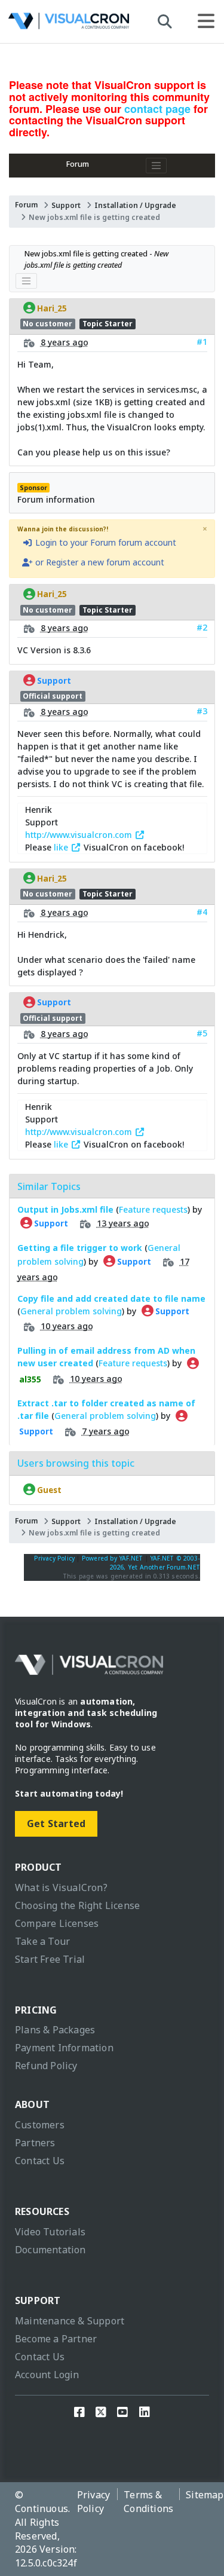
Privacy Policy (54, 1558)
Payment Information (64, 2048)
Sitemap (205, 2495)
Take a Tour (42, 1941)
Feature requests (153, 1209)
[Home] (69, 24)
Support (66, 205)
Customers (40, 2125)
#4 (202, 912)
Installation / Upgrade (135, 205)
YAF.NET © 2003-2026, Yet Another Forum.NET (155, 1563)
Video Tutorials (50, 2232)
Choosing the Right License (77, 1905)
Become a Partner (56, 2339)
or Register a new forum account (99, 562)
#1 (202, 342)
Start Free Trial (50, 1959)
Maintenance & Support (70, 2321)
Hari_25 (51, 308)
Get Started (56, 1824)
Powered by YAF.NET (113, 1558)
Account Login (47, 2375)
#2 (202, 627)
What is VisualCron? (61, 1887)
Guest (48, 1489)
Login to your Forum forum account (105, 542)
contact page (157, 109)
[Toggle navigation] (157, 166)
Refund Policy (46, 2066)
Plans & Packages (55, 2030)
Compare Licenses (57, 1923)
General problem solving (71, 1311)
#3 (202, 711)
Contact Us (40, 2161)
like (62, 847)
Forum (78, 164)
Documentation (50, 2250)
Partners (35, 2143)
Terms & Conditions (148, 2502)
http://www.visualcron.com (80, 835)
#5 (202, 1033)
